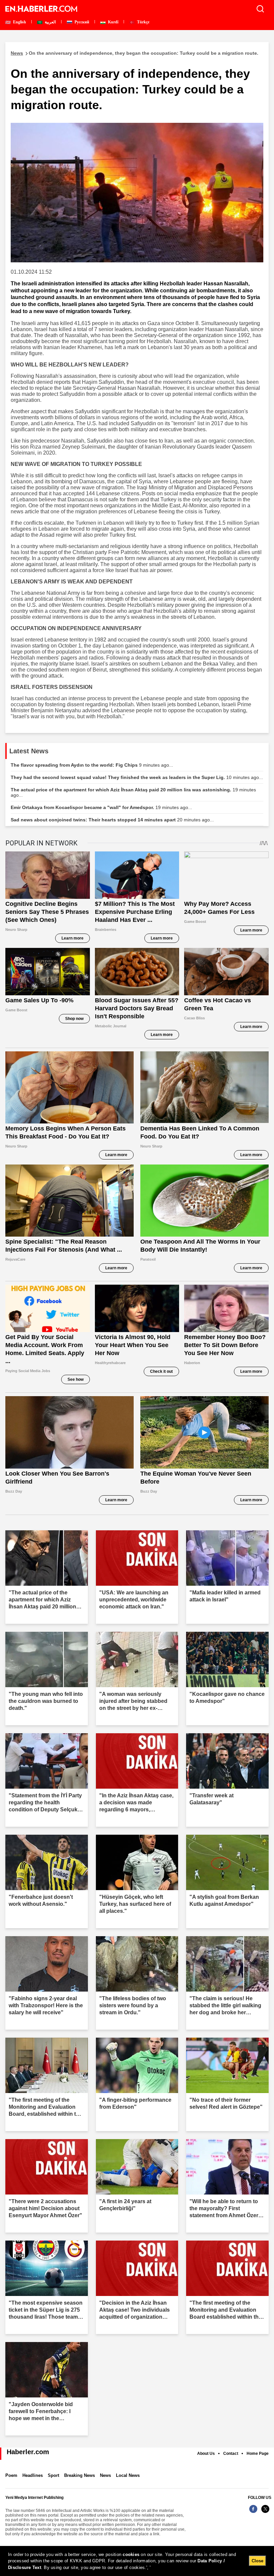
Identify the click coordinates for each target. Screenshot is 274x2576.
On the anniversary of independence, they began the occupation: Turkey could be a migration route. (134, 53)
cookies (131, 2554)
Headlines (33, 2475)
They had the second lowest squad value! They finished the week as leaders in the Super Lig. (137, 777)
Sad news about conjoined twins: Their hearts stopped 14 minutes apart (112, 820)
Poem (11, 2475)
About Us (206, 2454)
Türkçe (143, 22)
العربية (50, 22)
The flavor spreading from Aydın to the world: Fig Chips (92, 765)
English (19, 22)
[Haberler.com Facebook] (253, 2512)
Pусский (81, 22)
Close (257, 2561)
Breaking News (80, 2475)
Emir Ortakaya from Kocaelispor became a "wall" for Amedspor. (101, 807)
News (105, 2475)
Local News (128, 2475)
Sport (53, 2475)
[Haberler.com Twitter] (265, 2512)
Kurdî (113, 22)
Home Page (258, 2454)
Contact (231, 2454)
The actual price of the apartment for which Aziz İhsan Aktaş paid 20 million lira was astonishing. (133, 792)
